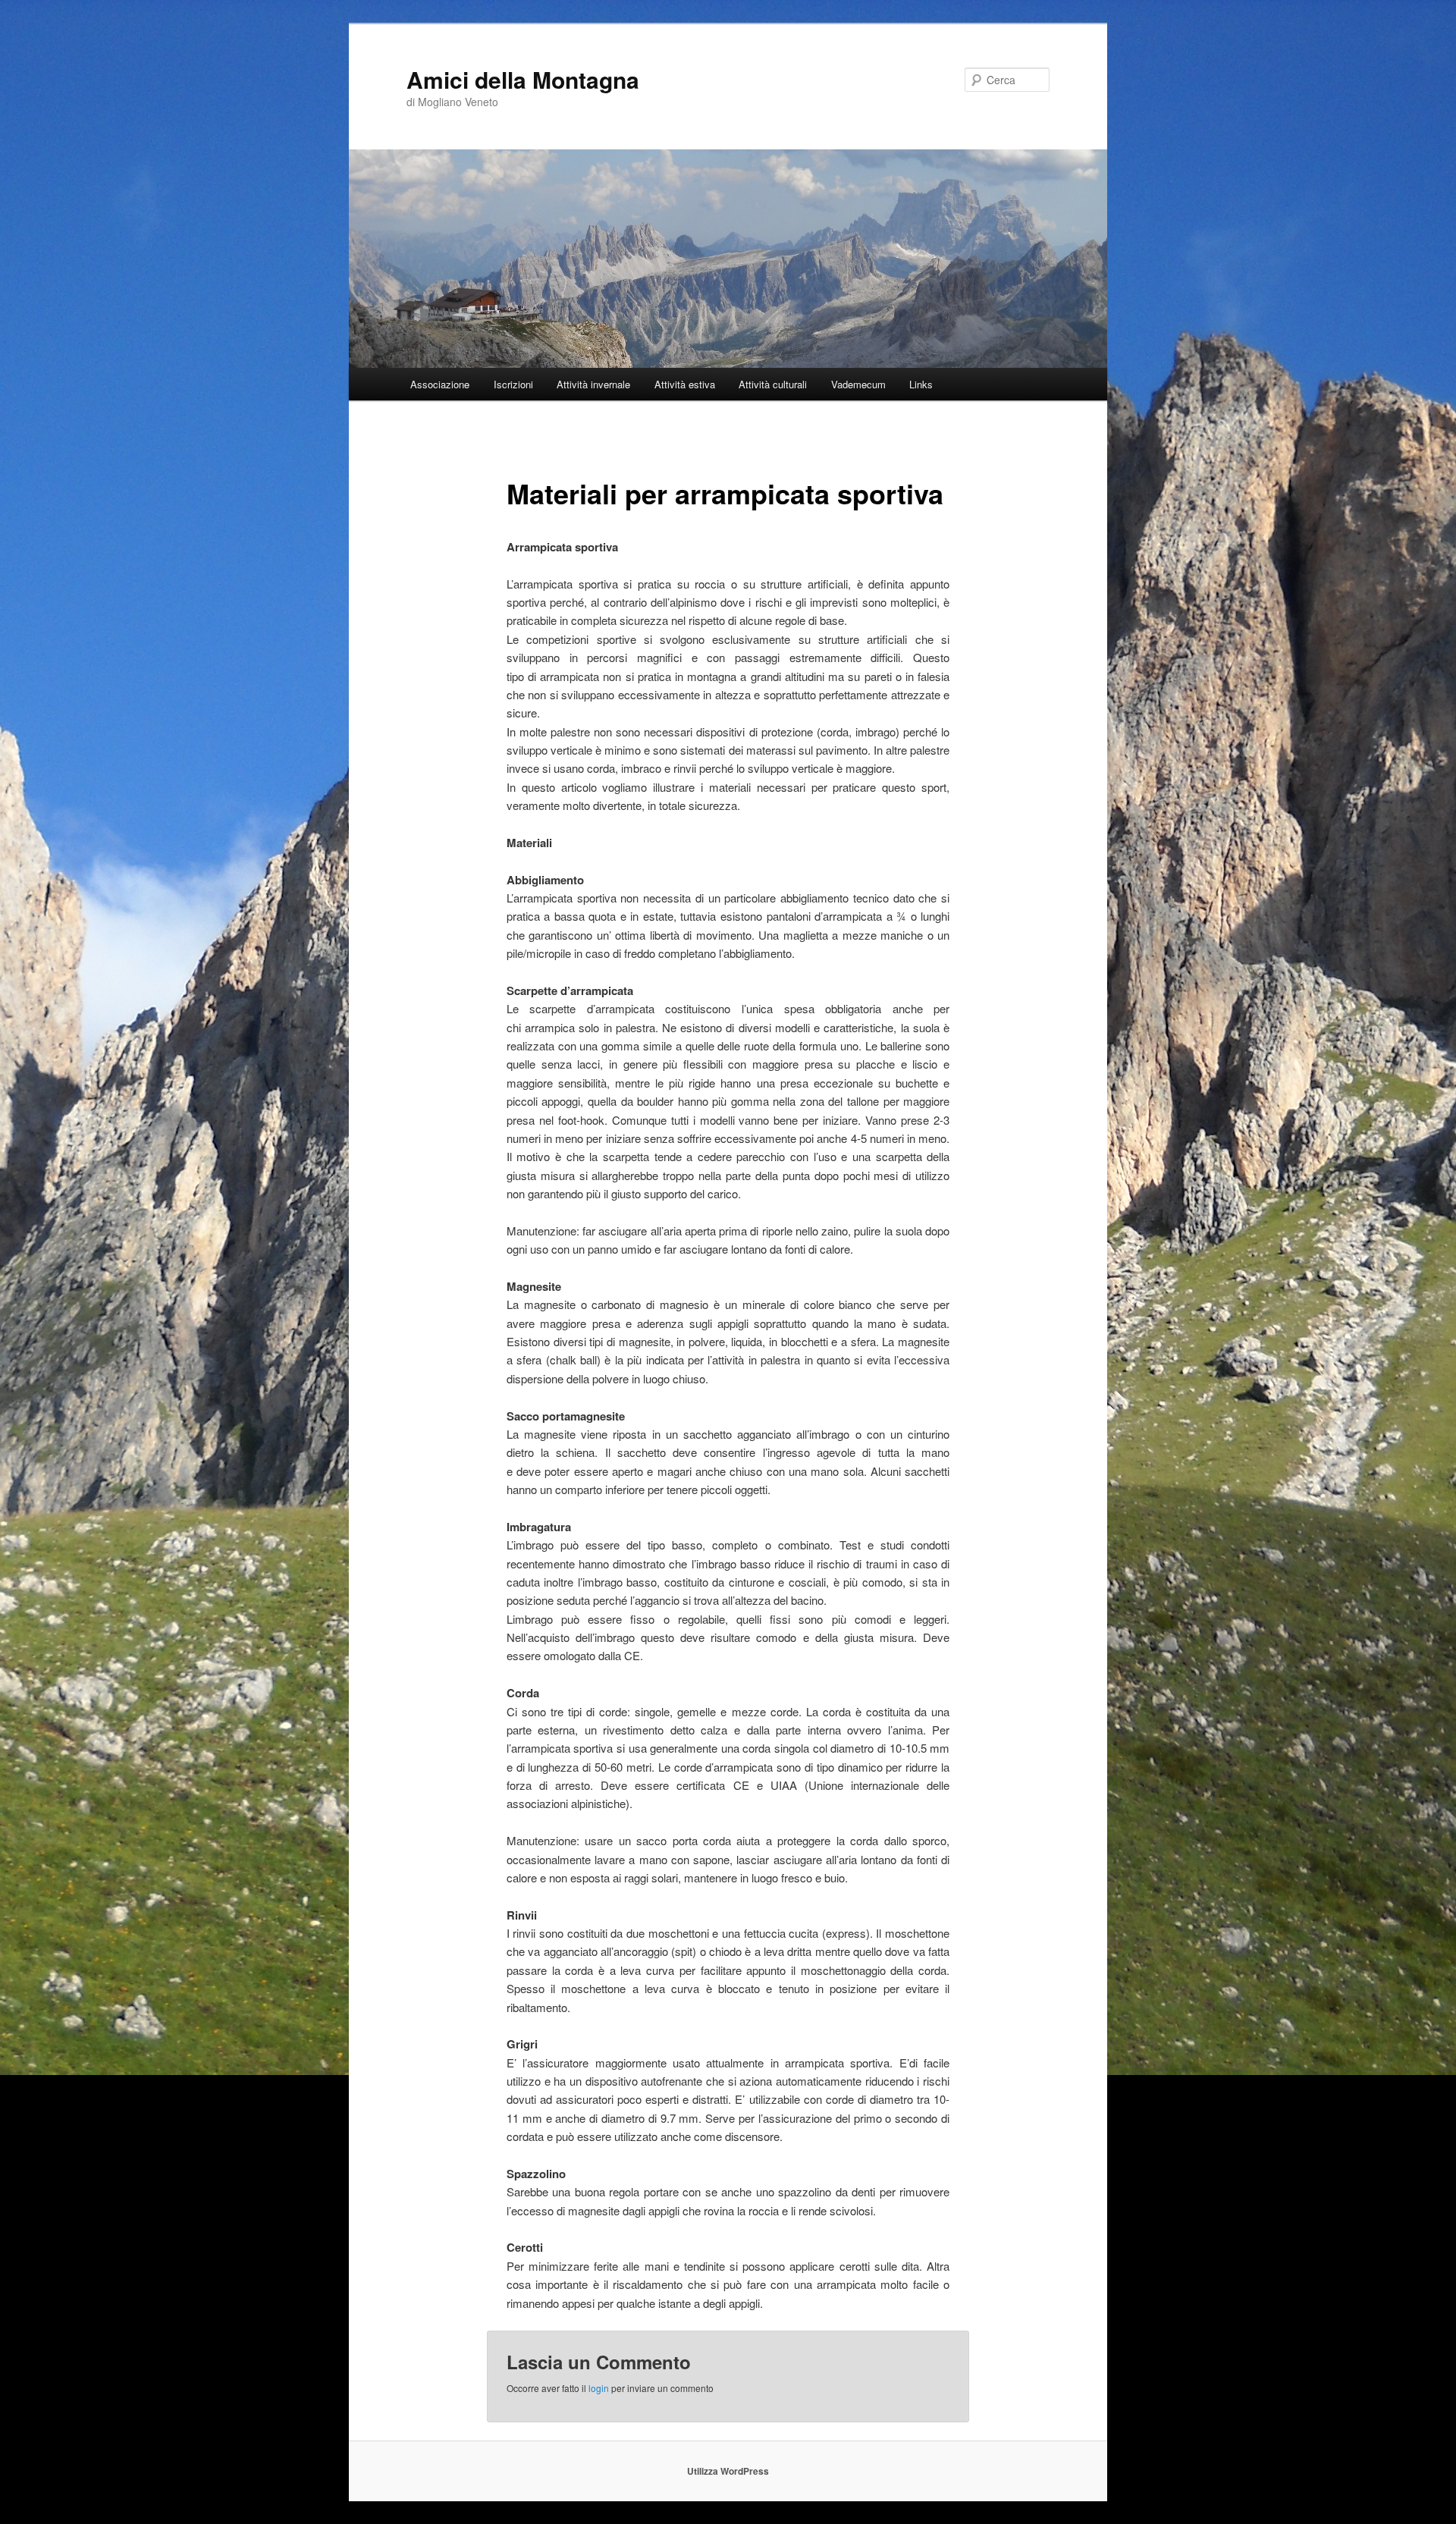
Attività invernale (593, 384)
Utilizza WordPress (728, 2471)
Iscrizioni (513, 384)
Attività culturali (773, 384)
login (599, 2388)
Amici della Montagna (523, 79)
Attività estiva (685, 384)
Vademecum (858, 384)
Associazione (440, 384)
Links (921, 384)
